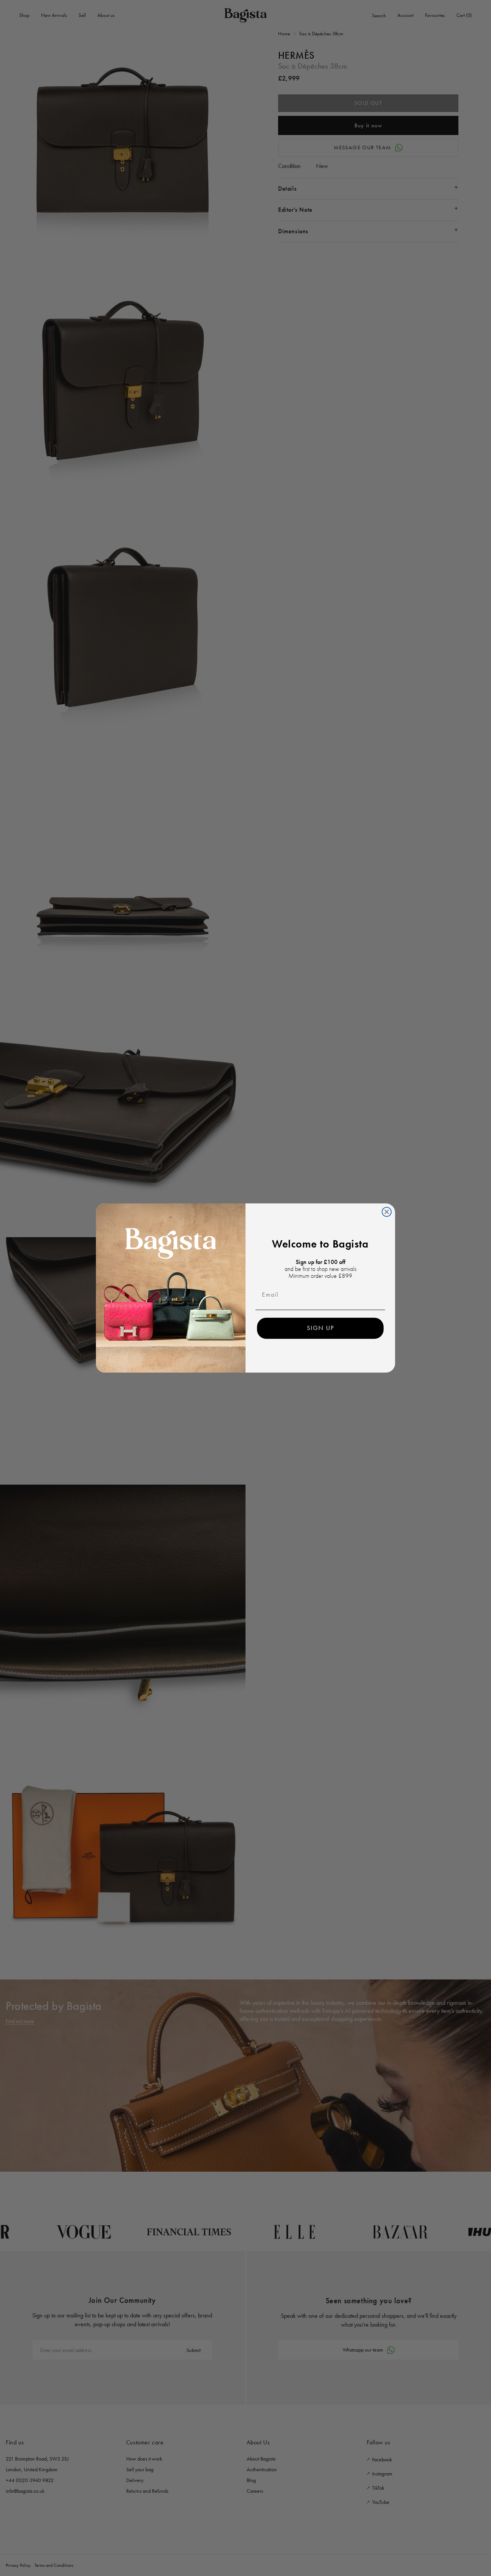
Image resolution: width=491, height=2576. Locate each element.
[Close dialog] (387, 1212)
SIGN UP (320, 1328)
